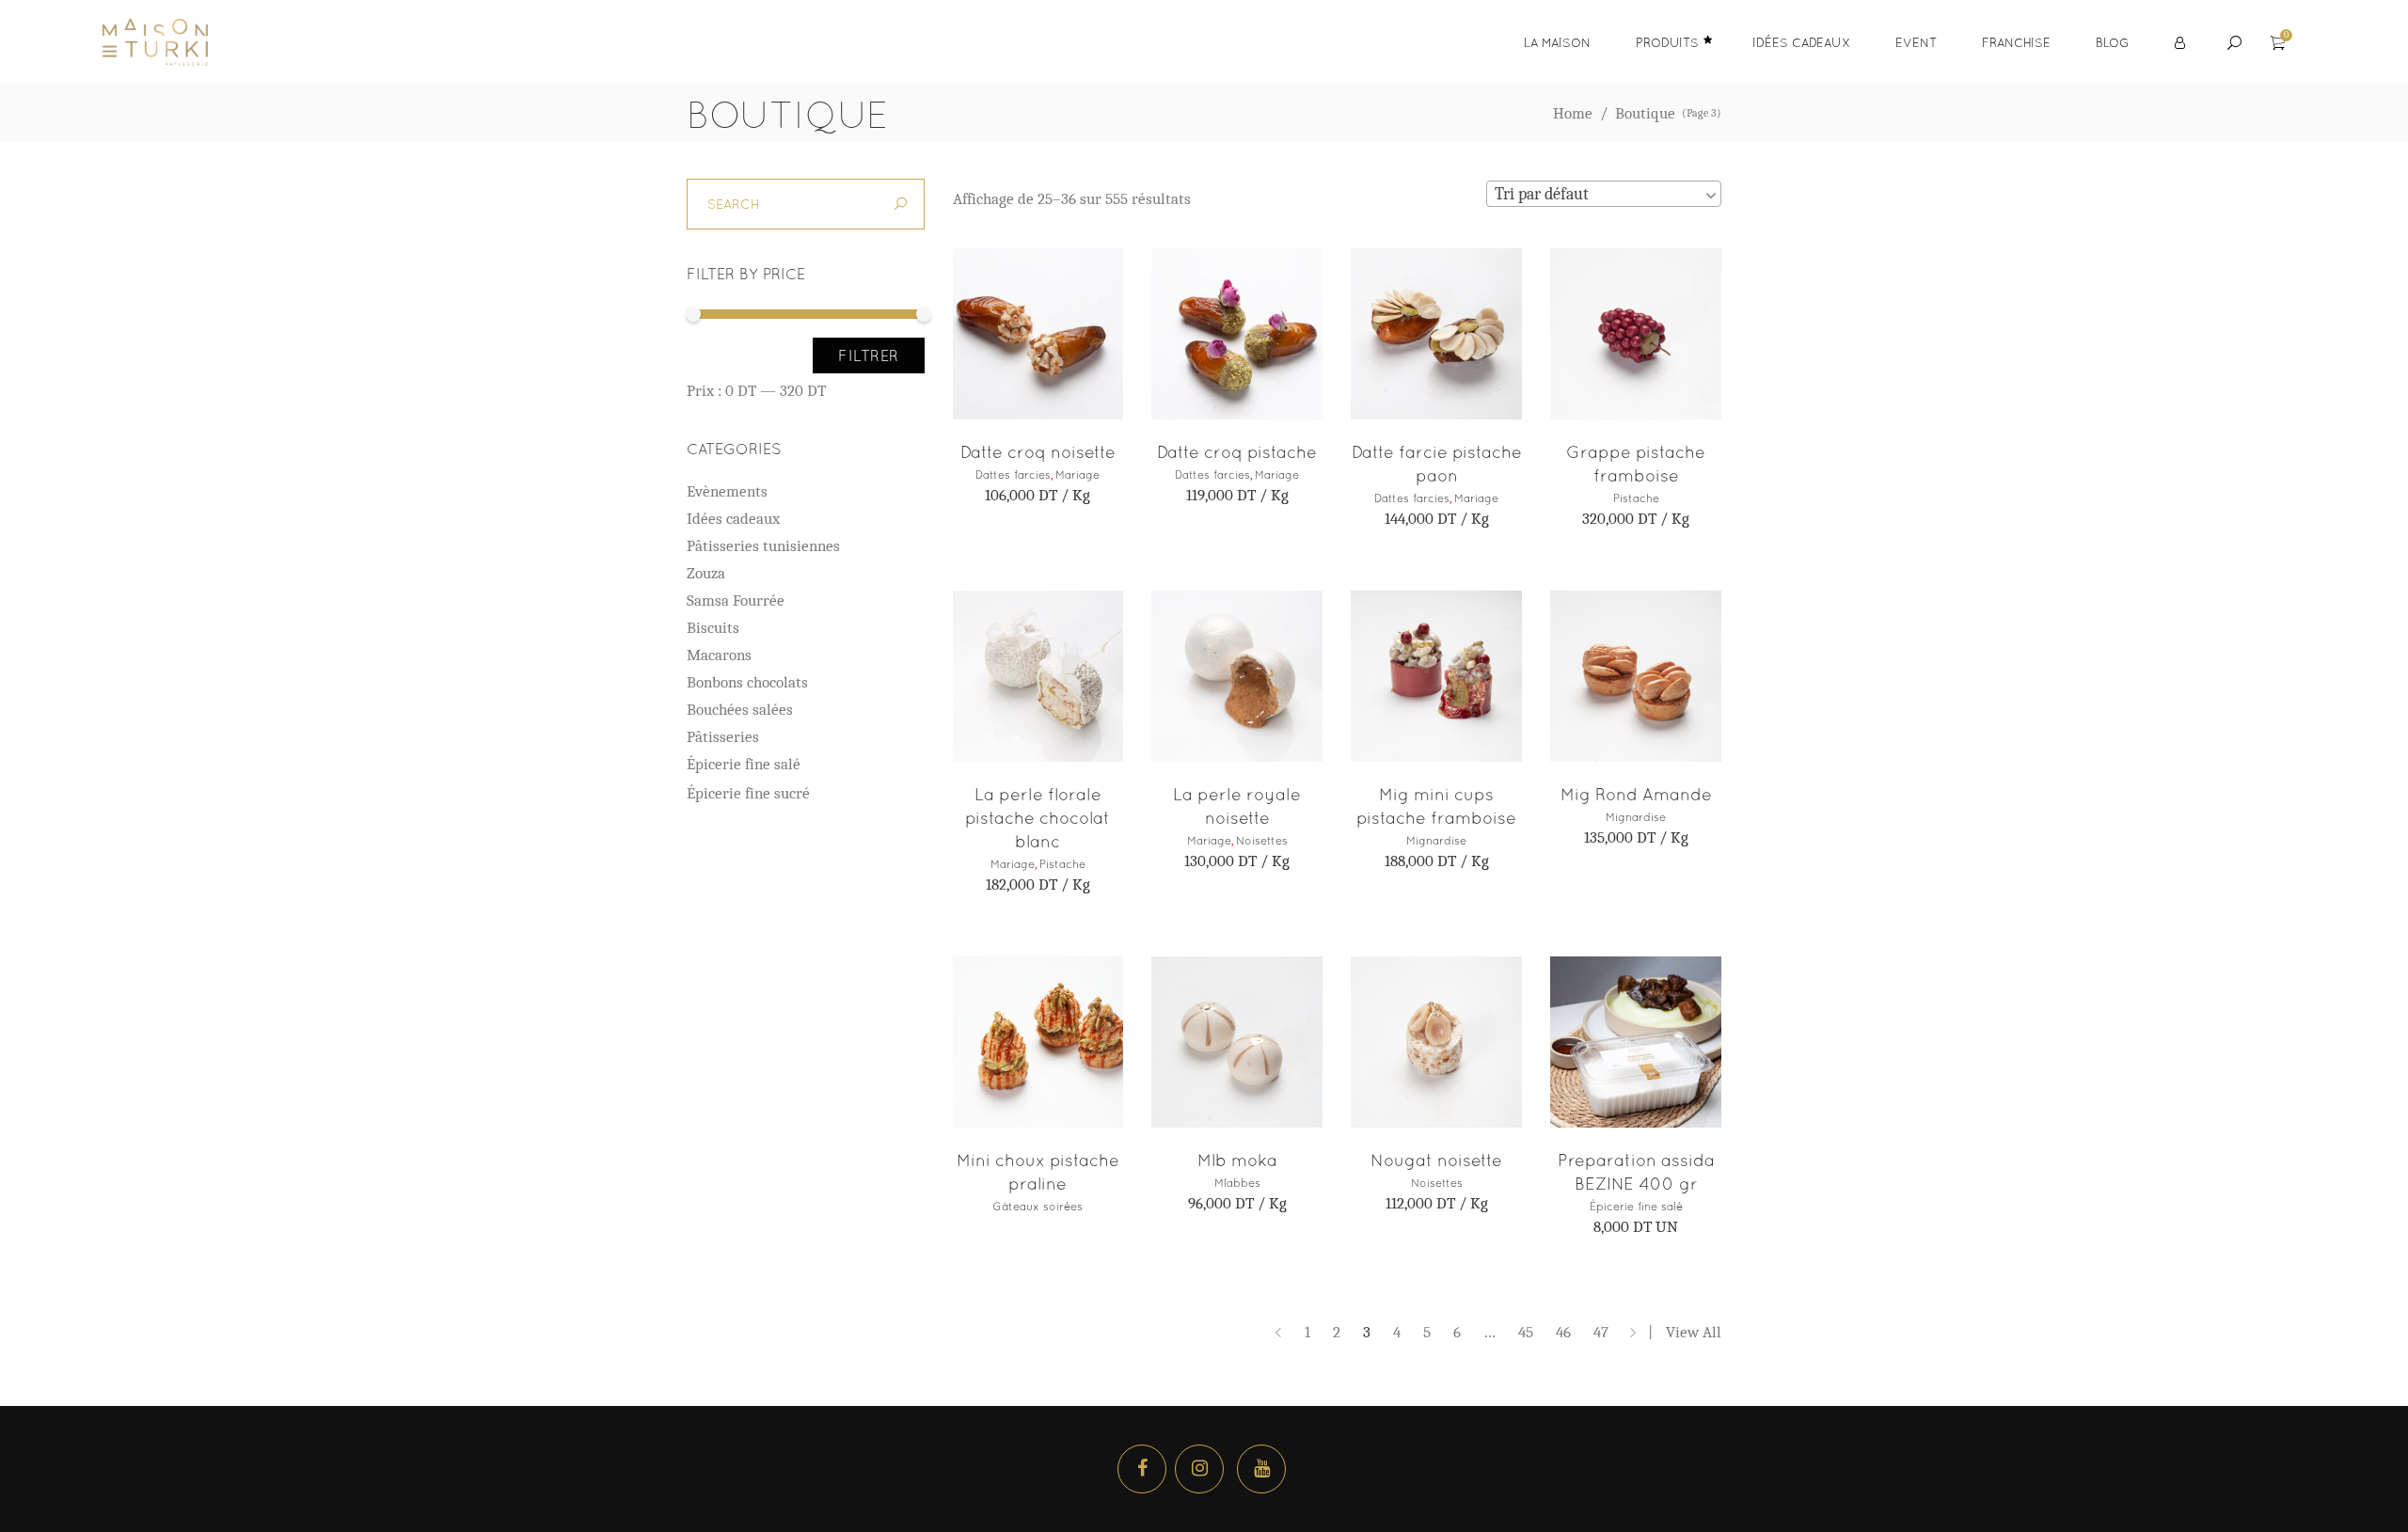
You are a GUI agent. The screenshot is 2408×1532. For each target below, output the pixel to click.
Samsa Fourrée (736, 600)
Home (1573, 113)
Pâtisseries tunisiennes (763, 546)
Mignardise (1436, 841)
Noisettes (1262, 841)
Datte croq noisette (1038, 452)
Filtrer (869, 355)
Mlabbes (1237, 1183)
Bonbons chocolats (747, 682)
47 (1601, 1332)
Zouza (706, 573)
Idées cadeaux (733, 519)
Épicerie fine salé (1636, 1207)
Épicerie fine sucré (748, 793)
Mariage (1077, 475)
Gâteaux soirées (1038, 1207)
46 (1563, 1332)
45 (1526, 1332)
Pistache (1636, 498)
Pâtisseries (723, 737)
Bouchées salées (740, 710)
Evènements (727, 491)
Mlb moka (1237, 1160)
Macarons (719, 655)
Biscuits (713, 628)
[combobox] (1604, 194)
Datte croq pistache (1237, 452)
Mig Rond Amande (1636, 794)
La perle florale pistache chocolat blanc (1038, 818)
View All (1694, 1332)
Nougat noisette (1436, 1160)
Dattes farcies (1013, 475)
